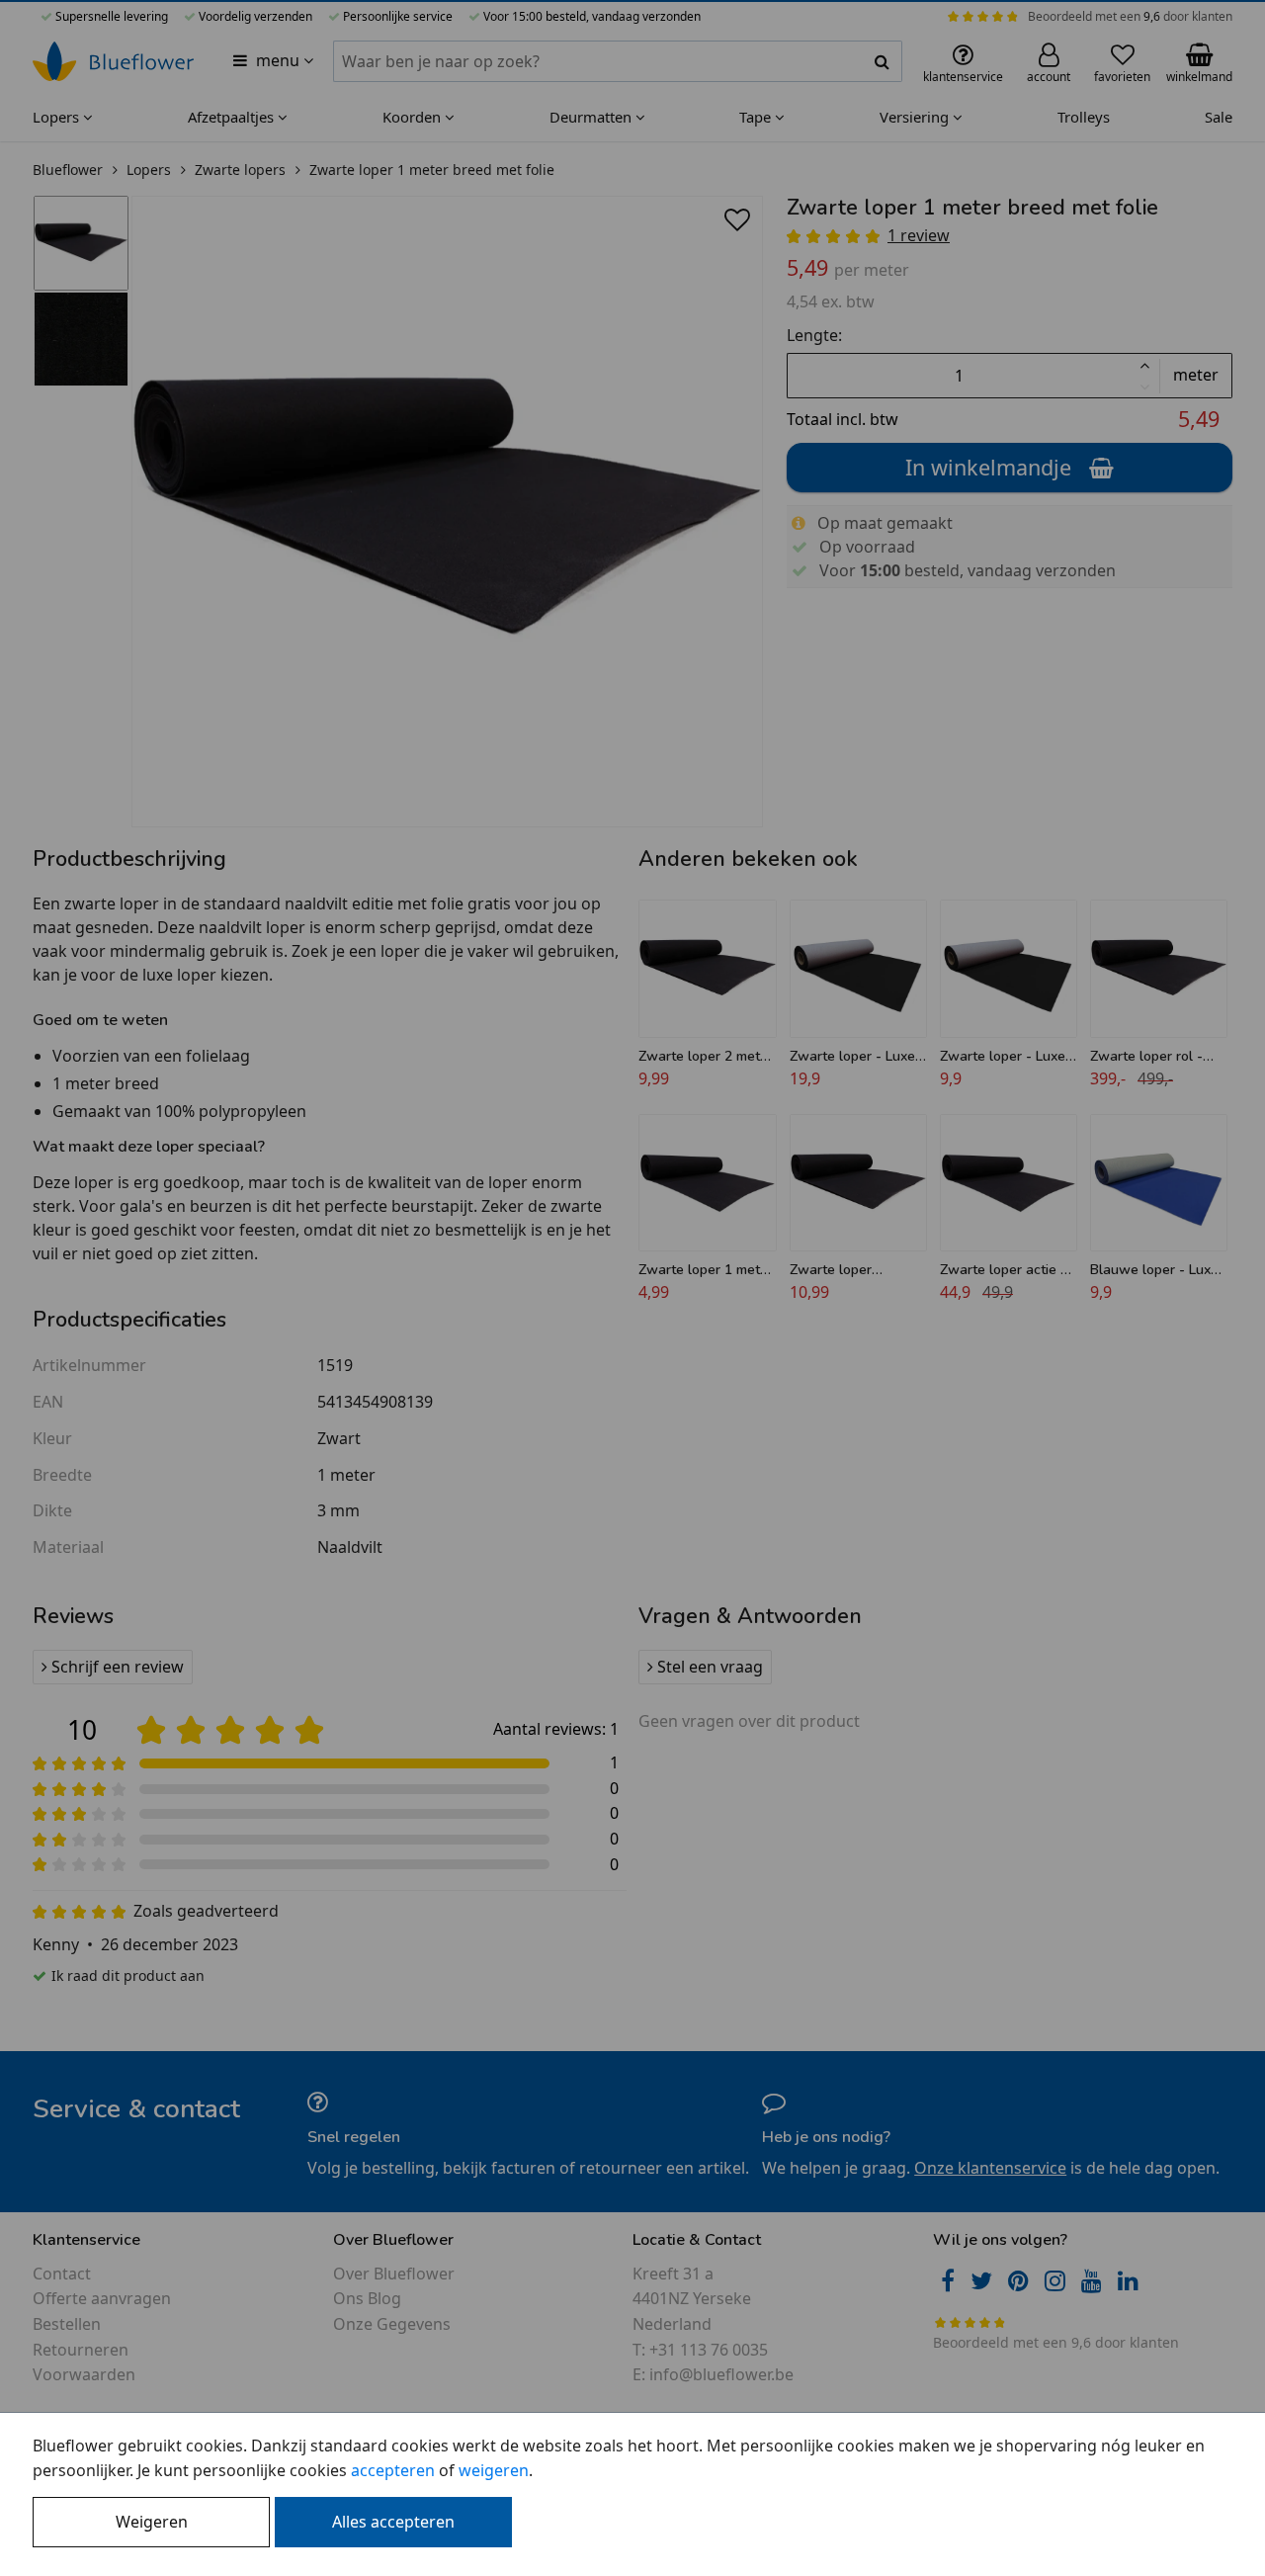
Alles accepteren (393, 2522)
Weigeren (152, 2522)
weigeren (494, 2470)
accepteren (393, 2470)
